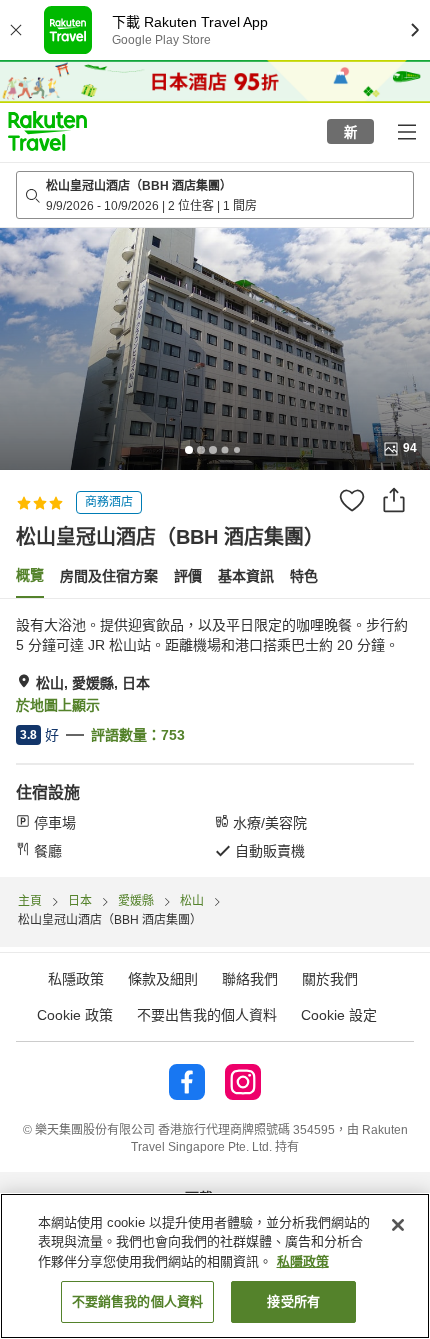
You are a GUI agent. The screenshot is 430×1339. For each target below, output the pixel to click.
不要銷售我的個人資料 (137, 1301)
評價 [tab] (188, 576)
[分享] (394, 500)
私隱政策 (303, 1261)
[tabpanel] (215, 738)
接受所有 (293, 1301)
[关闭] (398, 1225)
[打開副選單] (406, 131)
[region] (215, 1266)
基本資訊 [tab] (246, 576)
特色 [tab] (304, 576)
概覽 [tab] (30, 575)
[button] (47, 131)
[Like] (352, 500)
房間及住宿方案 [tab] (109, 576)
